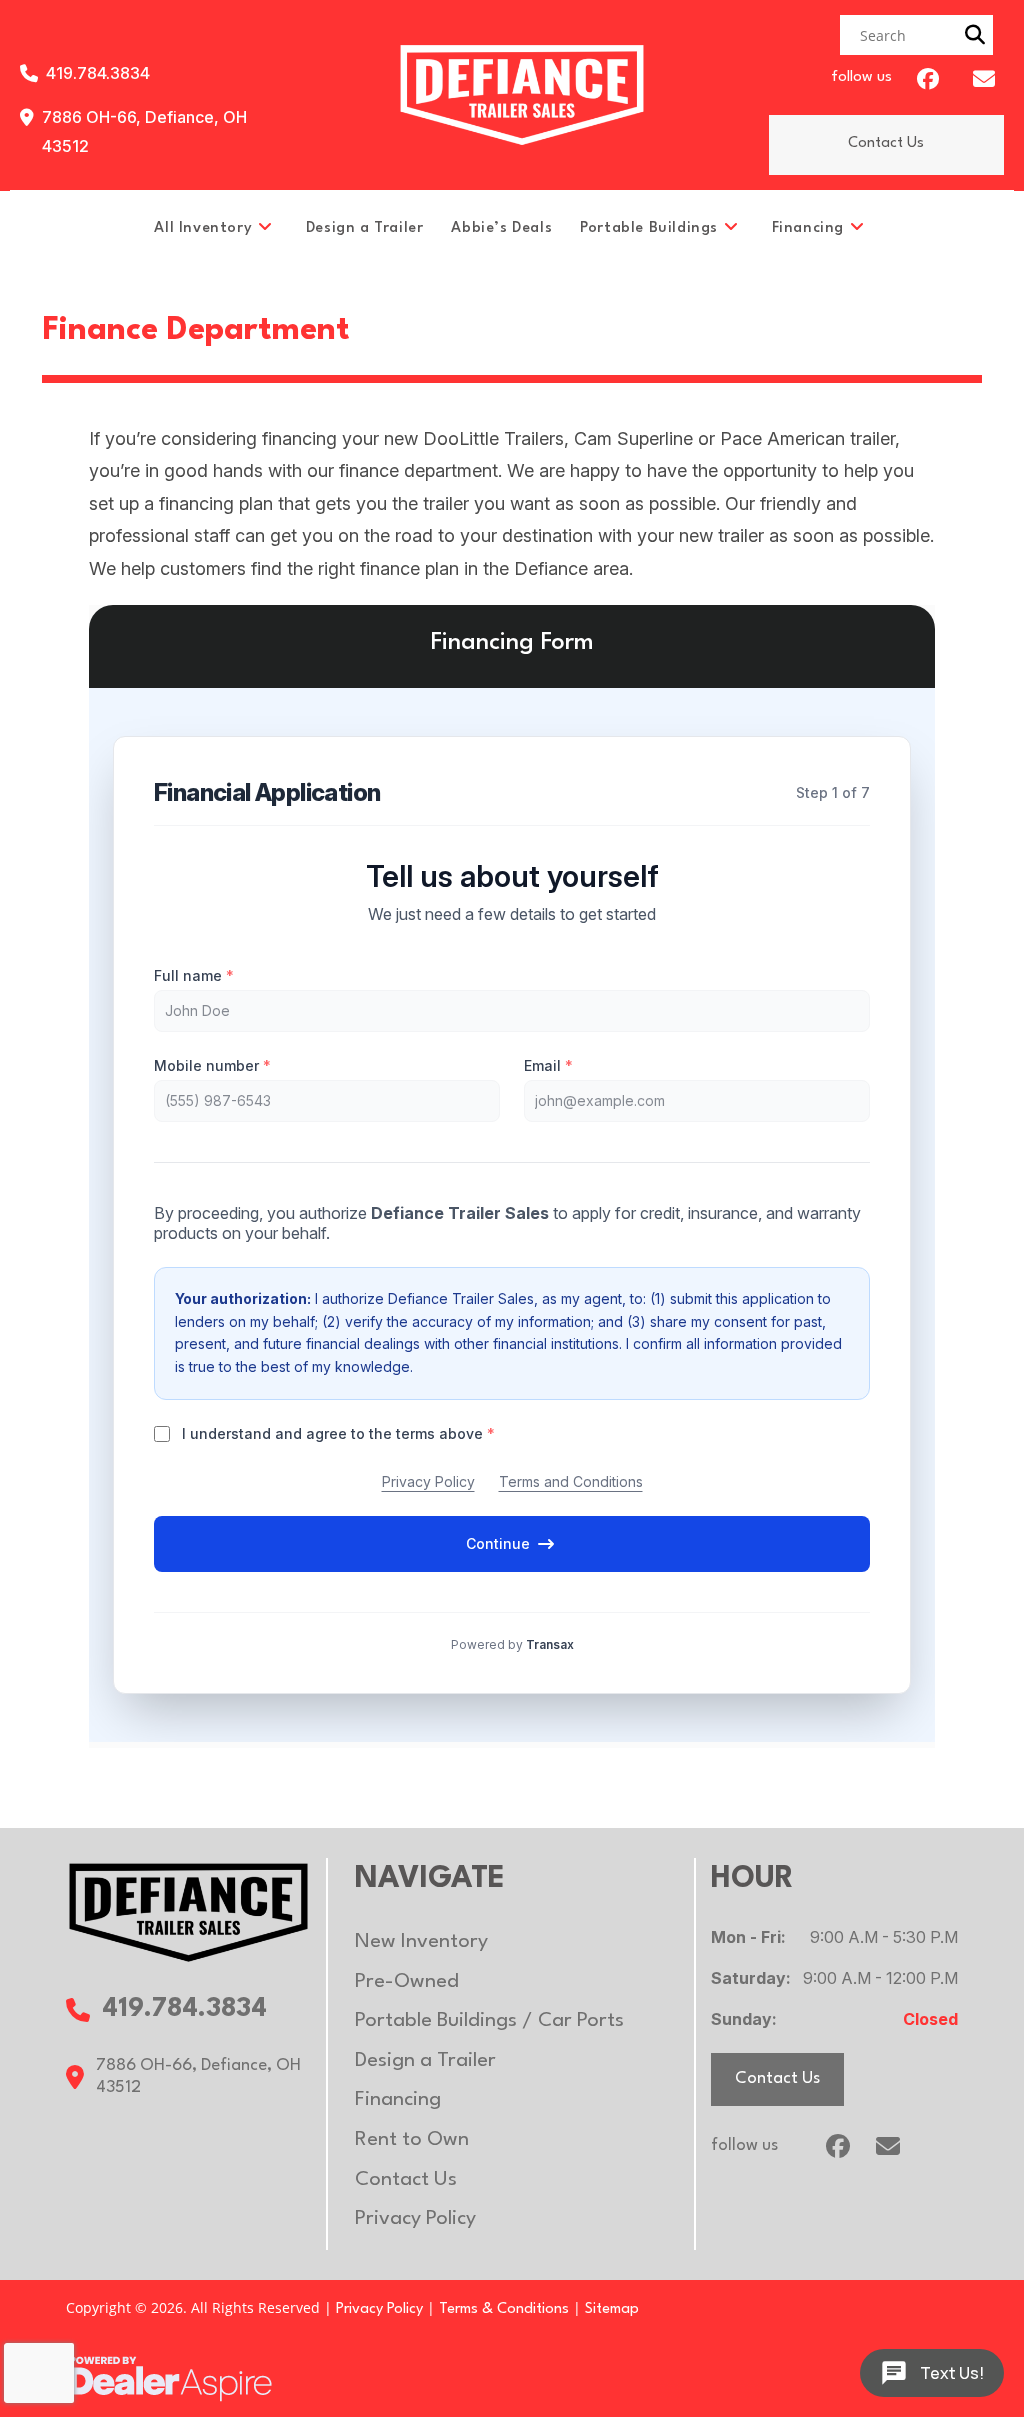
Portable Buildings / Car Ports (489, 2021)
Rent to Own (412, 2140)
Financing (398, 2100)
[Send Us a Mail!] (984, 79)
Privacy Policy (415, 2219)
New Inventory (421, 1942)
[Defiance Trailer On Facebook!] (928, 79)
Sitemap (612, 2309)
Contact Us (886, 143)
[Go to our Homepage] (188, 1911)
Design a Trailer (425, 2061)
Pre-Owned (407, 1982)
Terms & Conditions (504, 2309)
